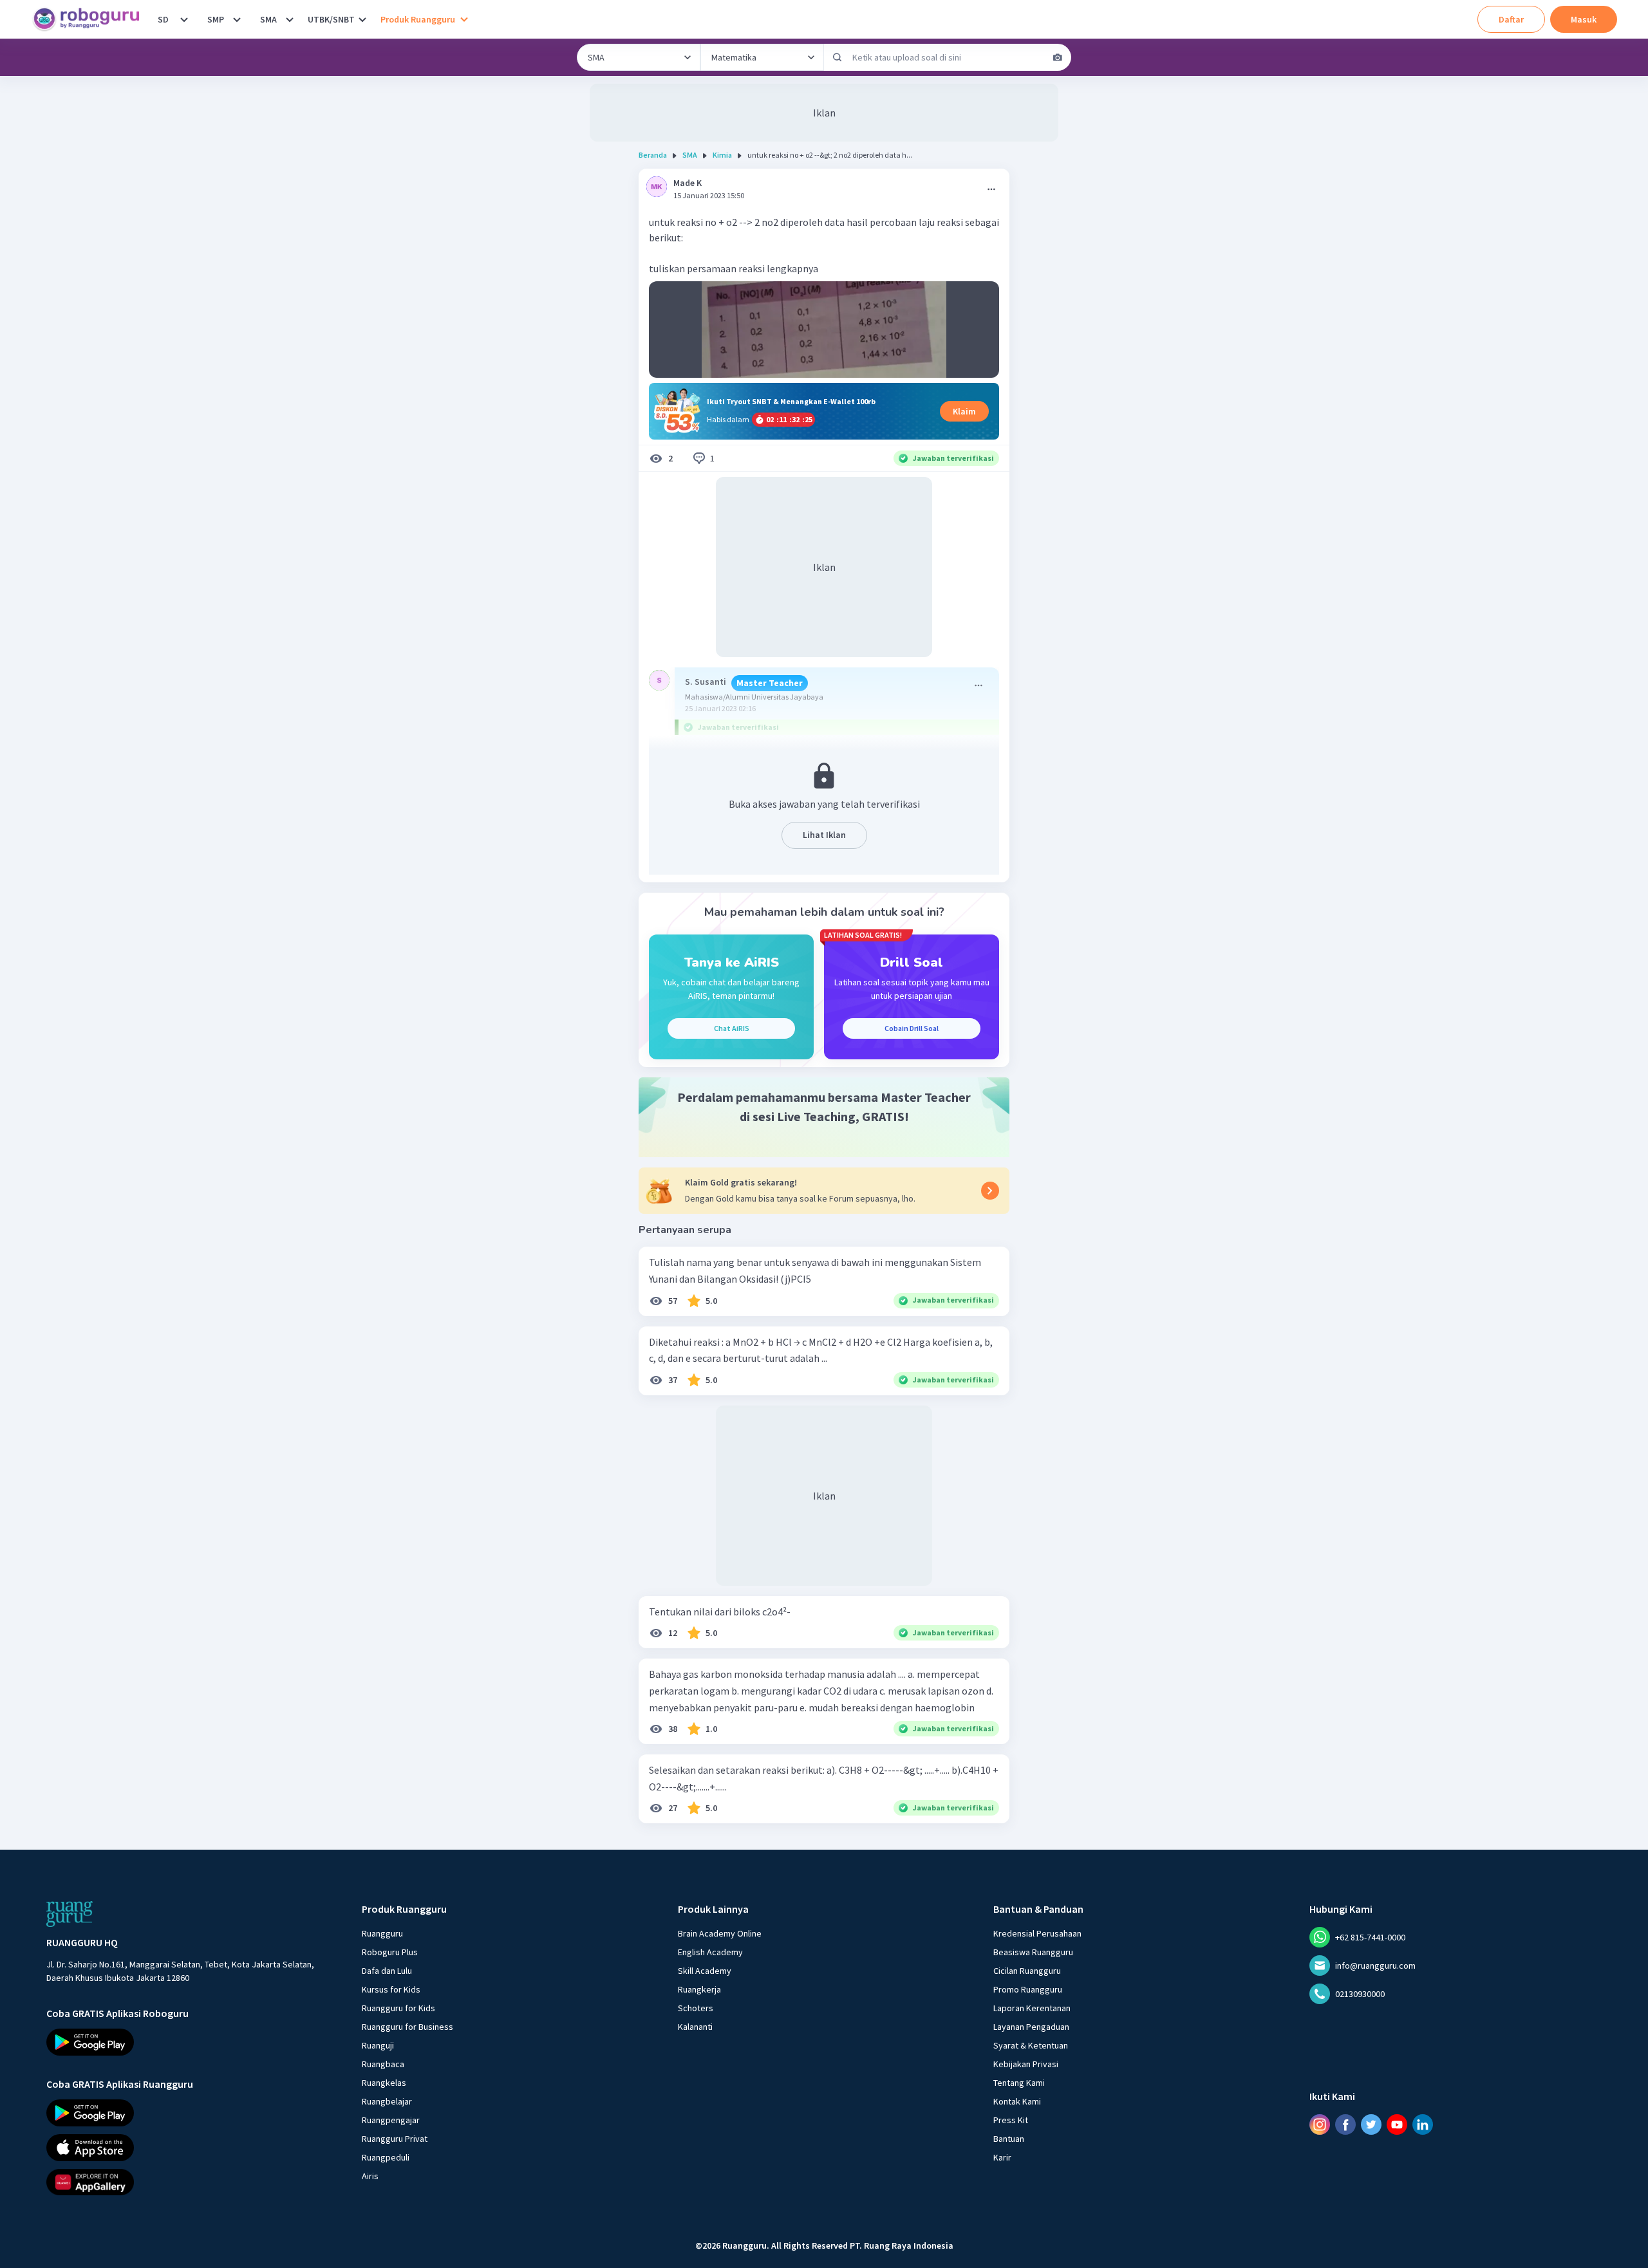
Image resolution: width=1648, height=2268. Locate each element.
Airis (370, 2176)
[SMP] (237, 19)
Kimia (722, 155)
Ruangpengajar (391, 2120)
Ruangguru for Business (407, 2027)
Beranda (653, 155)
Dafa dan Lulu (387, 1971)
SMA (268, 19)
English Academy (710, 1952)
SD (163, 19)
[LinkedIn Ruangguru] (1423, 2124)
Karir (1002, 2157)
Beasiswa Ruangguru (1033, 1952)
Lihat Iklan (824, 835)
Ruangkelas (384, 2083)
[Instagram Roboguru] (1320, 2124)
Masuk (1584, 19)
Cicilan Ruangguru (1027, 1971)
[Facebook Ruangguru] (1345, 2124)
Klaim (964, 411)
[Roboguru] (90, 19)
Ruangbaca (383, 2064)
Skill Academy (705, 1971)
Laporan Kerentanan (1032, 2008)
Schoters (696, 2008)
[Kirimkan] (838, 57)
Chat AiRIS (732, 1028)
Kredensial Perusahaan (1037, 1933)
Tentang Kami (1019, 2083)
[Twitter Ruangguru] (1371, 2124)
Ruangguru (382, 1933)
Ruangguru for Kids (398, 2008)
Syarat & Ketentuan (1031, 2045)
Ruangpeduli (386, 2157)
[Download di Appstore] (192, 2147)
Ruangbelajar (387, 2101)
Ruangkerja (699, 1989)
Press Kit (1011, 2120)
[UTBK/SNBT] (362, 19)
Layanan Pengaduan (1031, 2027)
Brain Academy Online (720, 1933)
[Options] (991, 189)
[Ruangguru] (70, 1914)
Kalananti (695, 2027)
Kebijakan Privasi (1026, 2064)
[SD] (184, 19)
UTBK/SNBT (331, 19)
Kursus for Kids (391, 1989)
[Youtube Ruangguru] (1397, 2124)
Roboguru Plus (390, 1952)
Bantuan (1009, 2139)
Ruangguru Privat (395, 2139)
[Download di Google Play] (192, 2042)
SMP (216, 19)
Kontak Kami (1017, 2101)
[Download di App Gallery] (192, 2182)
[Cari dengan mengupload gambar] (1058, 57)
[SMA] (290, 19)
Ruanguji (378, 2045)
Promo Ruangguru (1028, 1989)
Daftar (1511, 19)
